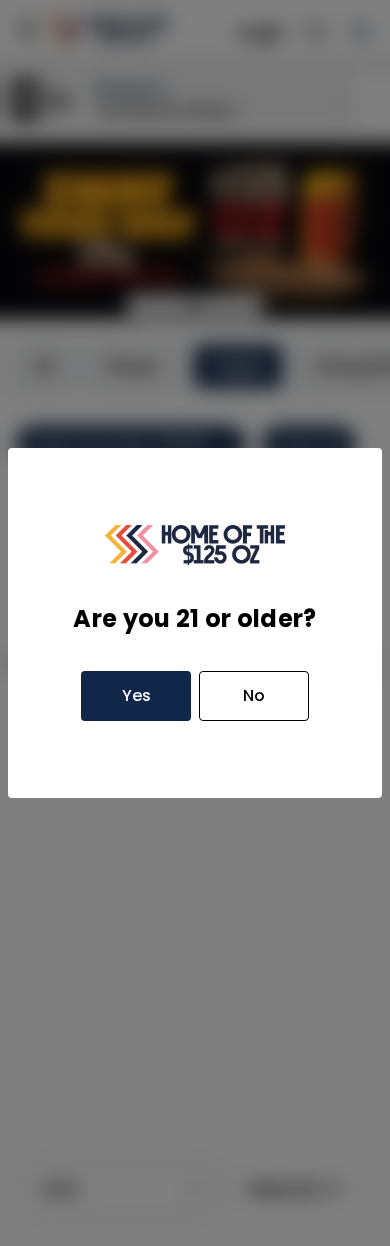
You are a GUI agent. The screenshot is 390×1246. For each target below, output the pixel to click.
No (254, 695)
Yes (136, 695)
